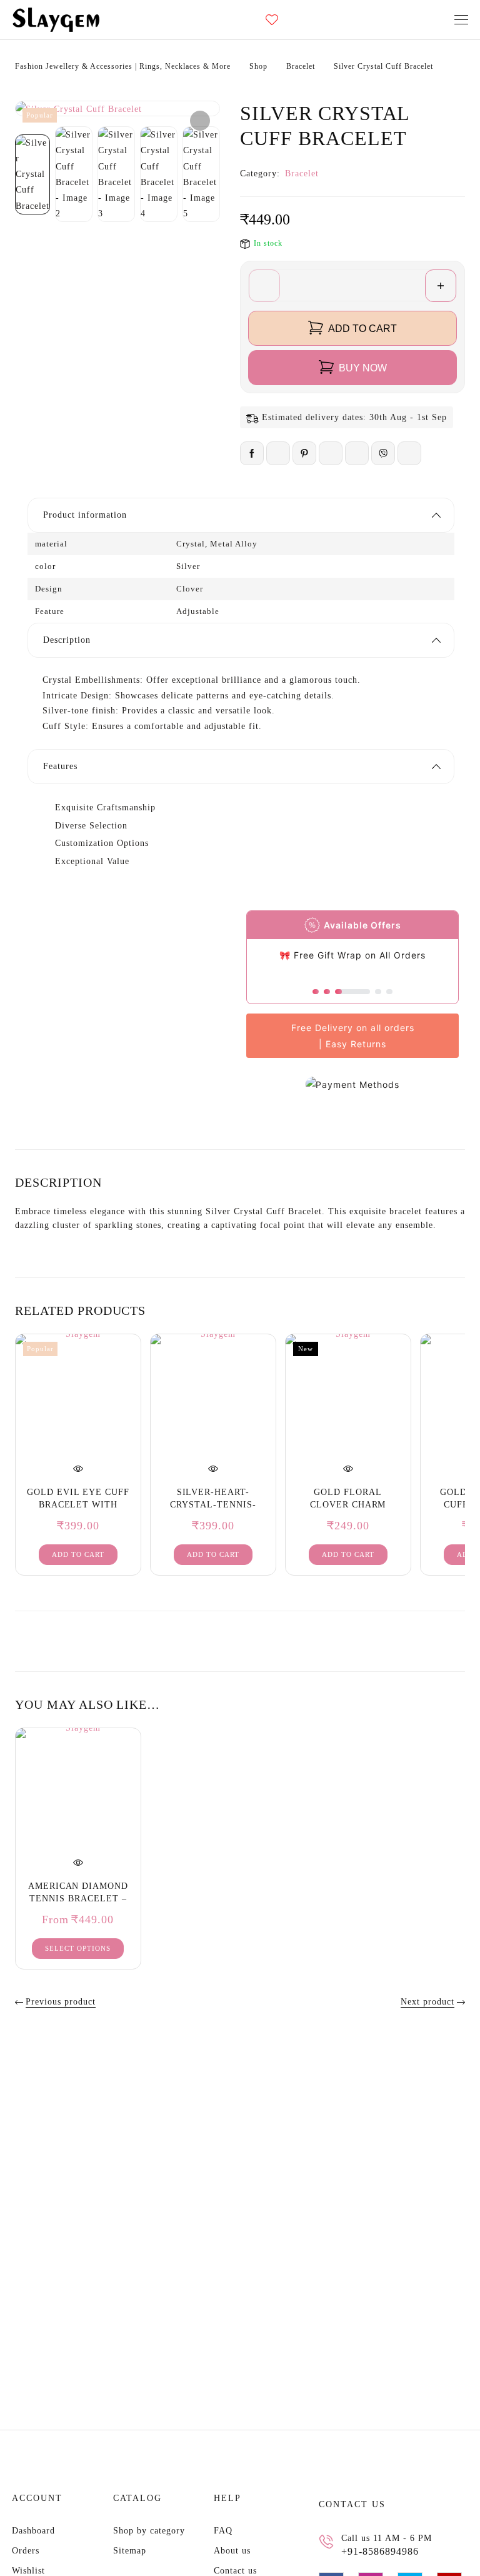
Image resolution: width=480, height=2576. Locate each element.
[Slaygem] (56, 20)
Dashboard (33, 2531)
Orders (26, 2551)
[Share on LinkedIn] (331, 453)
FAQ (223, 2531)
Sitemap (130, 2551)
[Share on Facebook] (252, 453)
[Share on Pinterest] (304, 453)
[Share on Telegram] (409, 453)
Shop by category (149, 2531)
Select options (78, 1948)
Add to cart (362, 329)
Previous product (61, 2002)
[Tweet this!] (278, 453)
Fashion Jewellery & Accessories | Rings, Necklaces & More (123, 66)
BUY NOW (363, 368)
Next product (427, 2002)
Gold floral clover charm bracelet (348, 1505)
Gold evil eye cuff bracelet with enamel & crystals (78, 1505)
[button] (200, 121)
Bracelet (301, 66)
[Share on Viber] (383, 453)
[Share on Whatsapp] (357, 453)
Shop (258, 66)
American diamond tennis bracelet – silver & (78, 1899)
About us (232, 2551)
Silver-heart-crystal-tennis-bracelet (213, 1505)
